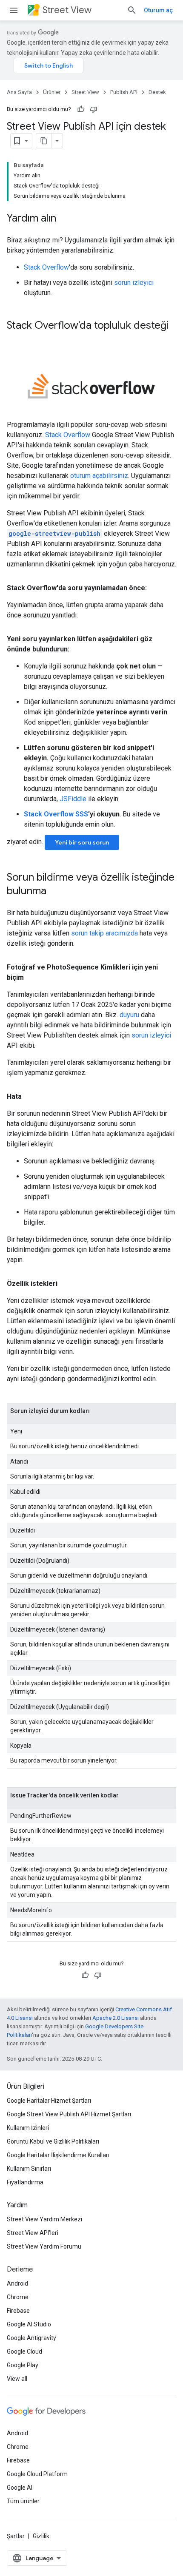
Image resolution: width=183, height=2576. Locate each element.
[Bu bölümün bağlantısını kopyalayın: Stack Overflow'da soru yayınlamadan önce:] (155, 588)
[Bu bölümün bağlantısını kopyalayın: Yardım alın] (65, 219)
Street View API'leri (33, 2233)
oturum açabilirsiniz (99, 476)
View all (17, 2379)
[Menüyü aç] (14, 10)
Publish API (124, 92)
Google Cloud (24, 2351)
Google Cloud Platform (37, 2474)
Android (17, 2283)
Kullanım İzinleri (28, 2128)
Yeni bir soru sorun (82, 842)
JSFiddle (73, 799)
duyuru (129, 1015)
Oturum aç (158, 10)
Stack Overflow (46, 267)
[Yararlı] (81, 109)
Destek (157, 92)
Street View (67, 10)
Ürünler (52, 92)
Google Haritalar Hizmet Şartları (49, 2101)
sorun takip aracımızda (104, 933)
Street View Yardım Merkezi (44, 2219)
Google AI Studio (29, 2324)
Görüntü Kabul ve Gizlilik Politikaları (53, 2141)
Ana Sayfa (19, 92)
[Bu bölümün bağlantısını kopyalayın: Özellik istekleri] (66, 1284)
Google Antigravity (31, 2338)
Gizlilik (41, 2536)
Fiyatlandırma (25, 2182)
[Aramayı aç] (132, 10)
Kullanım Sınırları (29, 2169)
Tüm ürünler (23, 2501)
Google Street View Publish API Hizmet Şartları (69, 2114)
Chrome (18, 2297)
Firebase (18, 2311)
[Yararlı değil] (94, 109)
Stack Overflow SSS (56, 814)
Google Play (23, 2365)
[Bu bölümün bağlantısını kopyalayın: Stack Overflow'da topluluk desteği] (15, 340)
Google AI (20, 2488)
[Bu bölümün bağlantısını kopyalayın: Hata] (30, 1097)
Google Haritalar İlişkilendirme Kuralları (58, 2155)
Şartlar (16, 2536)
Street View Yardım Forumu (44, 2246)
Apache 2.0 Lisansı (116, 2018)
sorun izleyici (134, 283)
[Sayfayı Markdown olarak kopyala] (44, 141)
